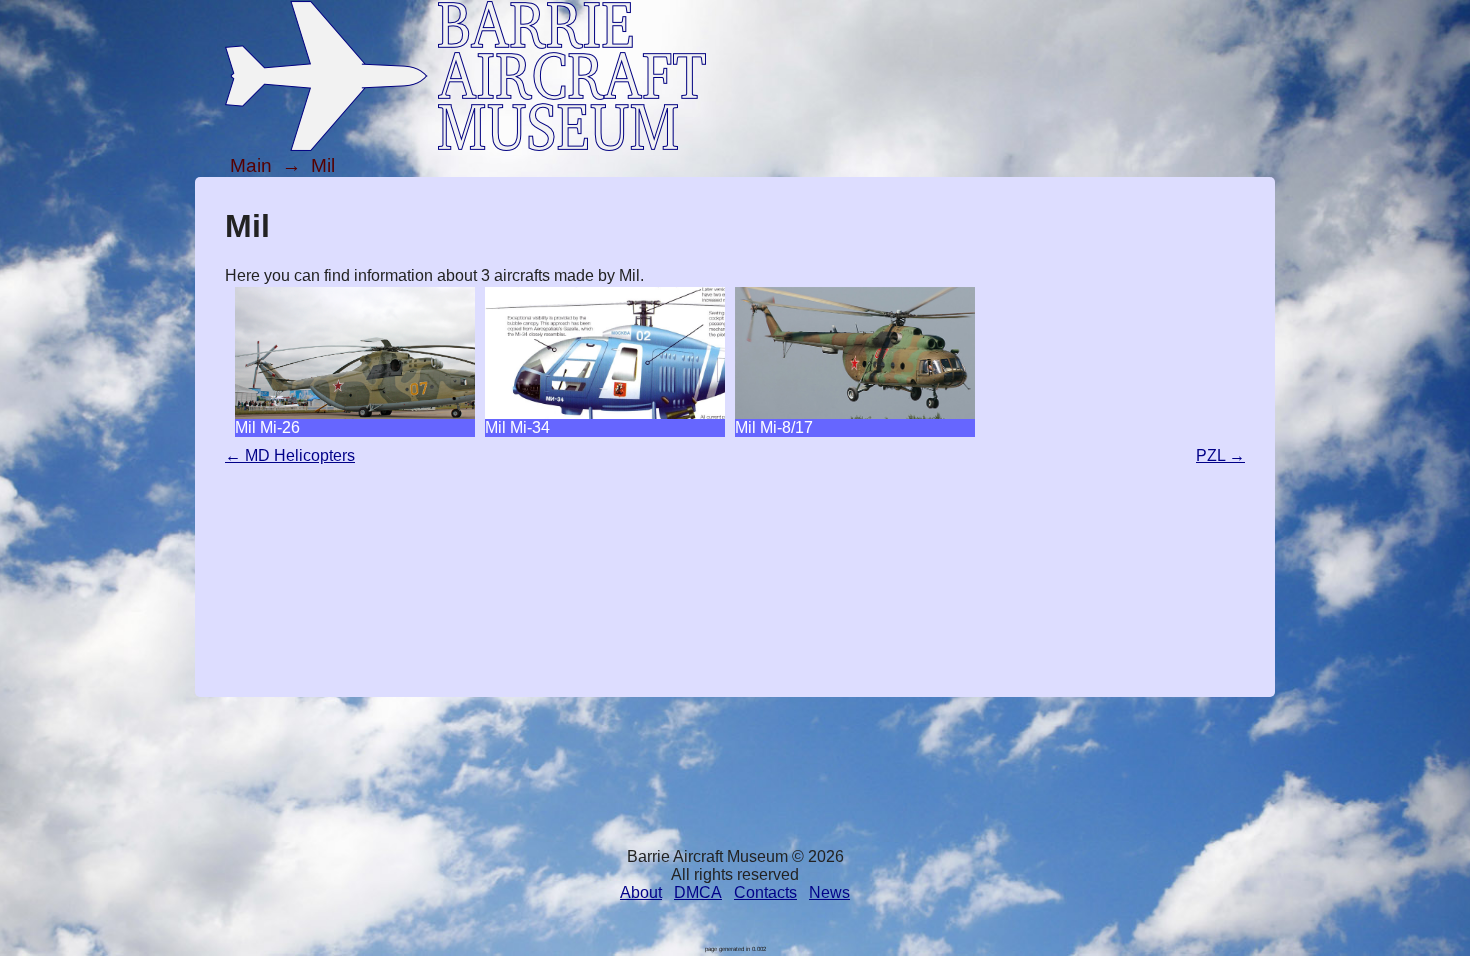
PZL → (1220, 455)
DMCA (698, 892)
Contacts (765, 892)
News (829, 892)
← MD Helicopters (290, 455)
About (641, 892)
